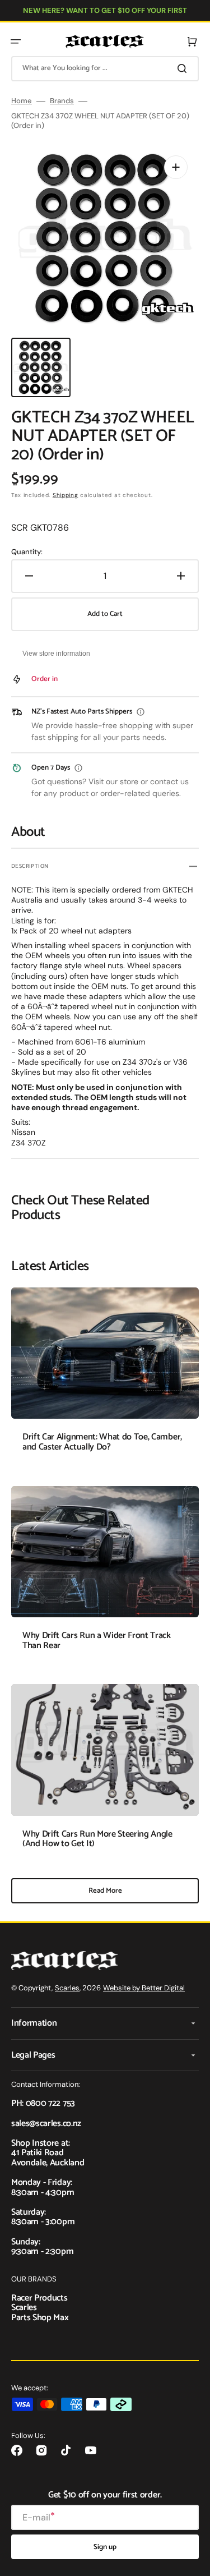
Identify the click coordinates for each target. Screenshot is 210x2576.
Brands (62, 101)
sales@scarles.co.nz (46, 2124)
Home (22, 101)
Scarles (67, 1988)
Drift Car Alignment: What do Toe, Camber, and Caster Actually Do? (102, 1442)
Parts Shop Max (40, 2318)
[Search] (184, 68)
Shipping (66, 495)
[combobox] (105, 69)
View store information (56, 654)
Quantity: (27, 552)
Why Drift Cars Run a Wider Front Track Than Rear (97, 1641)
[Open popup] (141, 712)
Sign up (105, 2547)
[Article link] (105, 1378)
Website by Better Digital (144, 1988)
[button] (16, 42)
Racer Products (39, 2298)
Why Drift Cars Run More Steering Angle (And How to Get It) (97, 1839)
